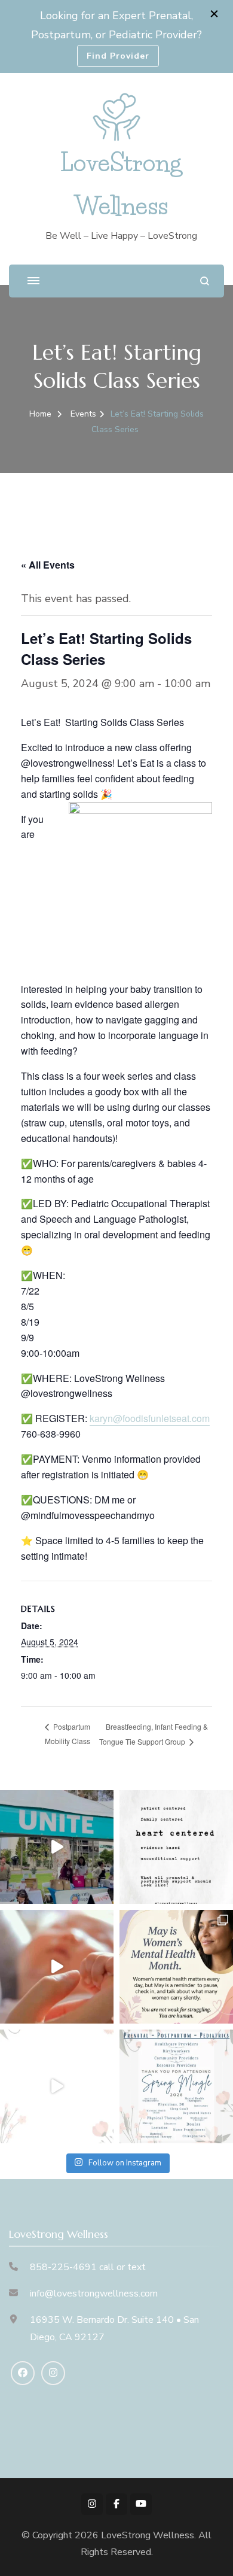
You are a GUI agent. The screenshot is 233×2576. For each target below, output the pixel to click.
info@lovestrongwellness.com (94, 2294)
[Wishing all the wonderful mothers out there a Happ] (57, 1967)
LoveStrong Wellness (148, 2535)
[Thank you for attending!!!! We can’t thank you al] (176, 2086)
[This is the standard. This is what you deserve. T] (176, 1847)
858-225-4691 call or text (88, 2267)
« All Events (48, 565)
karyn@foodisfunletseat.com (150, 1418)
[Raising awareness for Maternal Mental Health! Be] (176, 1967)
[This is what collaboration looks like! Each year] (57, 2086)
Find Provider (118, 56)
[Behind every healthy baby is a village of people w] (57, 1847)
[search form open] (205, 281)
